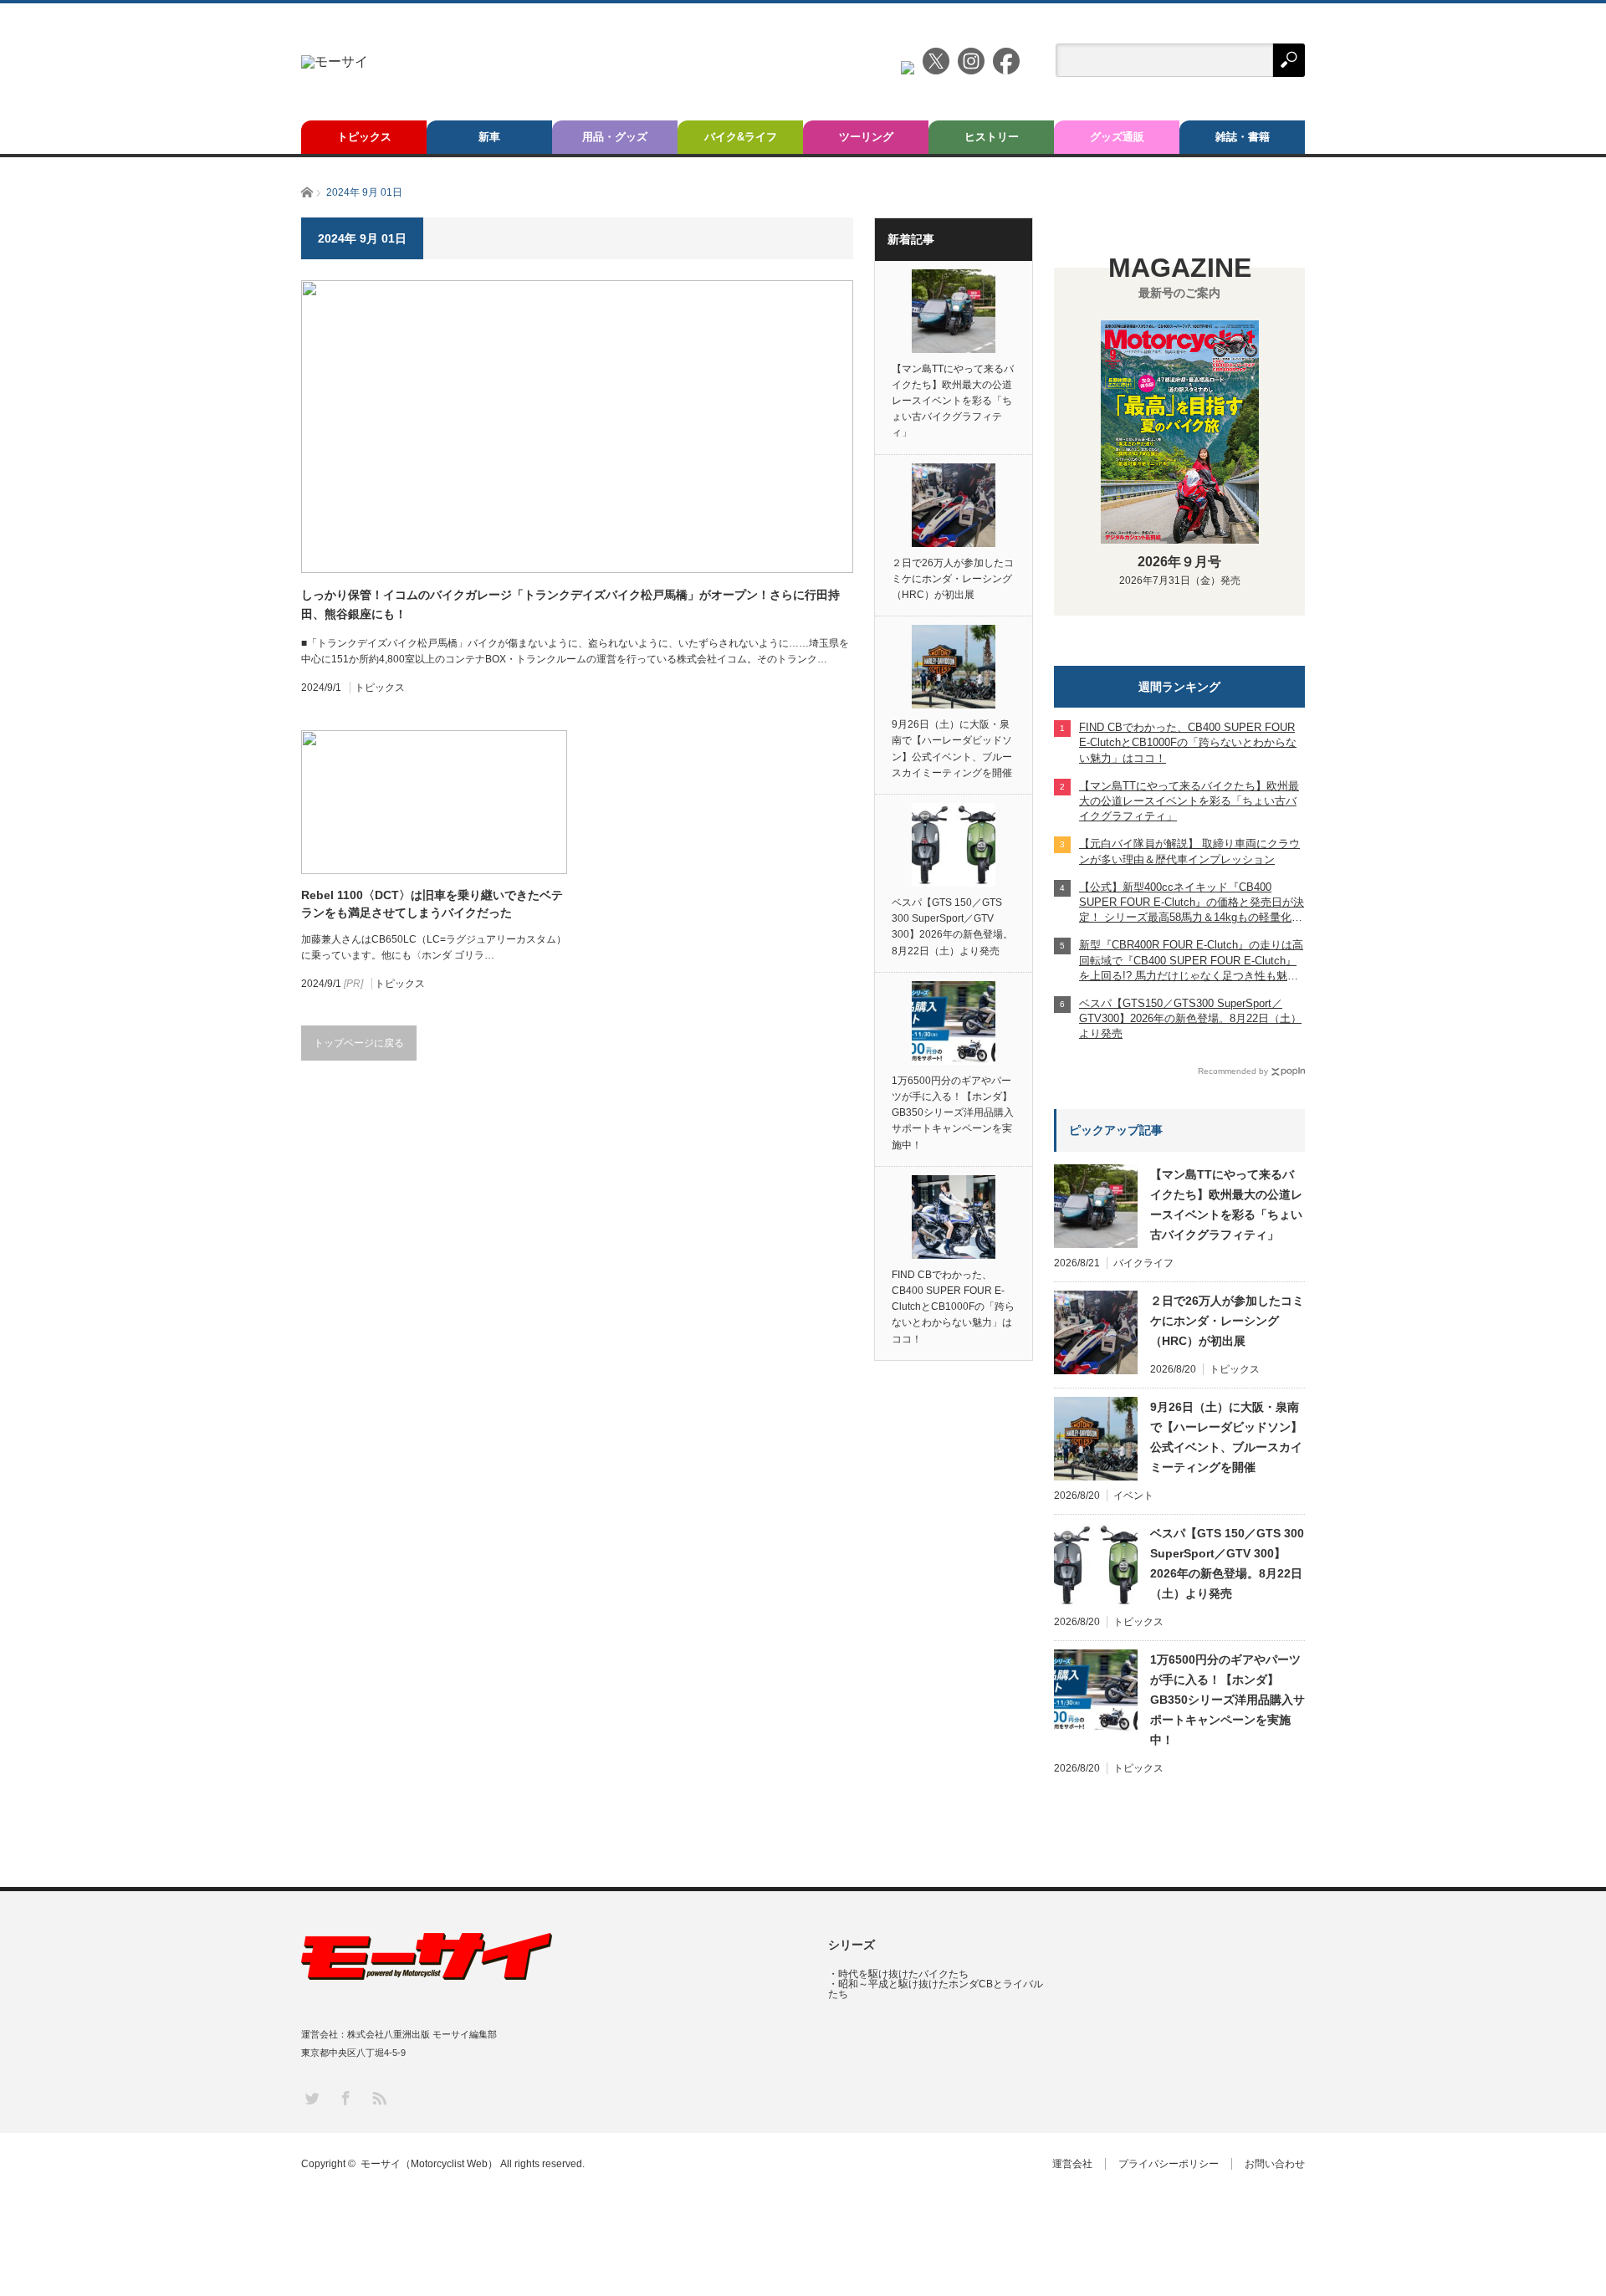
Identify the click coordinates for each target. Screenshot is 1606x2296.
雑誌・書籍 (1243, 137)
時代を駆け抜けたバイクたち (903, 1974)
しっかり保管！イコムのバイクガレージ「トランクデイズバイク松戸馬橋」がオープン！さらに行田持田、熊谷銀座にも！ (570, 604)
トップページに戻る (359, 1043)
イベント (1133, 1496)
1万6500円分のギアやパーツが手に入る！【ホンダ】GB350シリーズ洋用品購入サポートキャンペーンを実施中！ (953, 1113)
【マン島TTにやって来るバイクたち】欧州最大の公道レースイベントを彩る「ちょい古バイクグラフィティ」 (953, 401)
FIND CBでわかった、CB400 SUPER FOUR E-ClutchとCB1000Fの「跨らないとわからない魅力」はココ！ (953, 1307)
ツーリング (866, 137)
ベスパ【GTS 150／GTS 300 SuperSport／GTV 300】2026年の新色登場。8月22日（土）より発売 (952, 927)
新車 (489, 137)
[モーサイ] (335, 61)
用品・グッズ (615, 137)
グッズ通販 (1117, 137)
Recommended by (1233, 1071)
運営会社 (1072, 2164)
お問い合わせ (1275, 2164)
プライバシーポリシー (1169, 2164)
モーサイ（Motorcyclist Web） (429, 2164)
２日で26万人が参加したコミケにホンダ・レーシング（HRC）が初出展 (953, 579)
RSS (378, 2097)
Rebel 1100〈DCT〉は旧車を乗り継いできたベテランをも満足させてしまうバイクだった (432, 904)
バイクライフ (1143, 1263)
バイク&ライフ (741, 137)
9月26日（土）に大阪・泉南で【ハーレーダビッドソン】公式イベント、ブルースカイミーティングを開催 (952, 749)
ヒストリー (992, 137)
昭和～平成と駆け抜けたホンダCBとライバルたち (936, 1989)
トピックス (364, 137)
